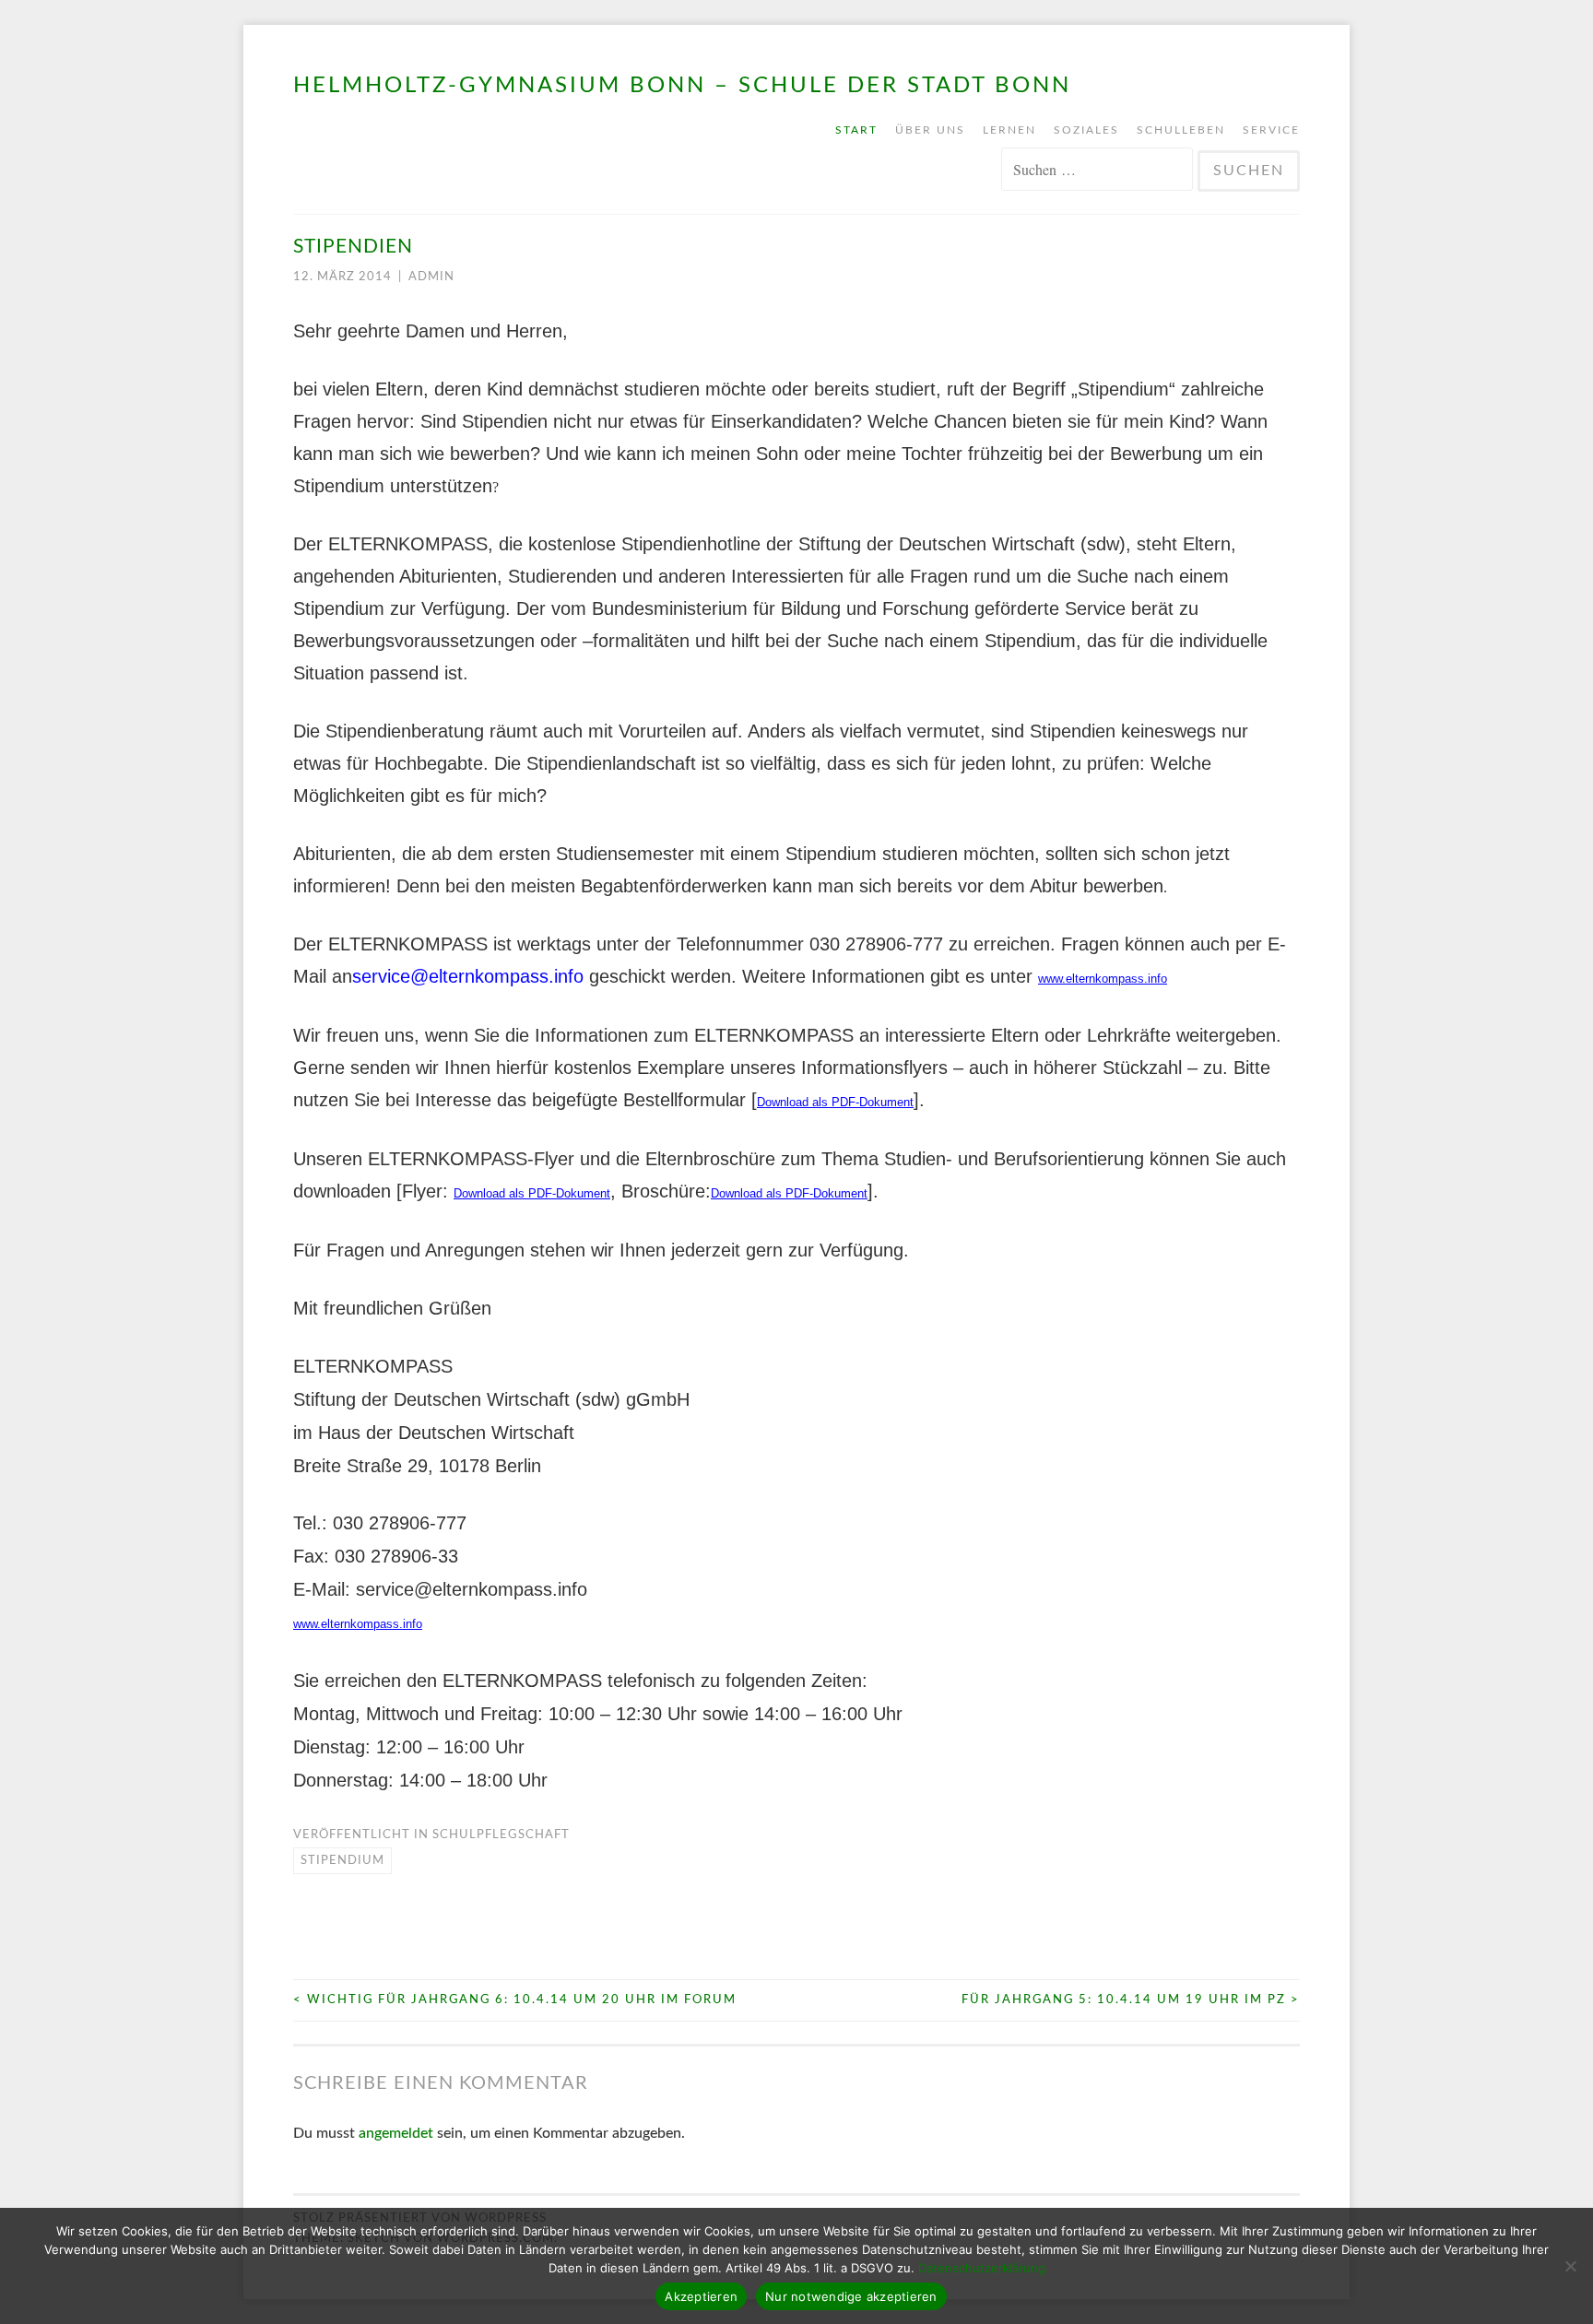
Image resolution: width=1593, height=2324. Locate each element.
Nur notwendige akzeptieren (851, 2296)
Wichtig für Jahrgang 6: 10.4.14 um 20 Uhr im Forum (515, 2000)
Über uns (930, 130)
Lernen (1009, 130)
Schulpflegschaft (501, 1835)
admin (431, 277)
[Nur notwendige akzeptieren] (1570, 2266)
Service (1271, 130)
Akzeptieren (701, 2296)
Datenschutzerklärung (982, 2268)
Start (856, 130)
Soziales (1086, 130)
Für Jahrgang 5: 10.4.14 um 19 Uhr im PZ (1131, 2000)
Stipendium (342, 1861)
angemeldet (396, 2133)
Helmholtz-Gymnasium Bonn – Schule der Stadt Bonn (682, 86)
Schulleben (1181, 130)
